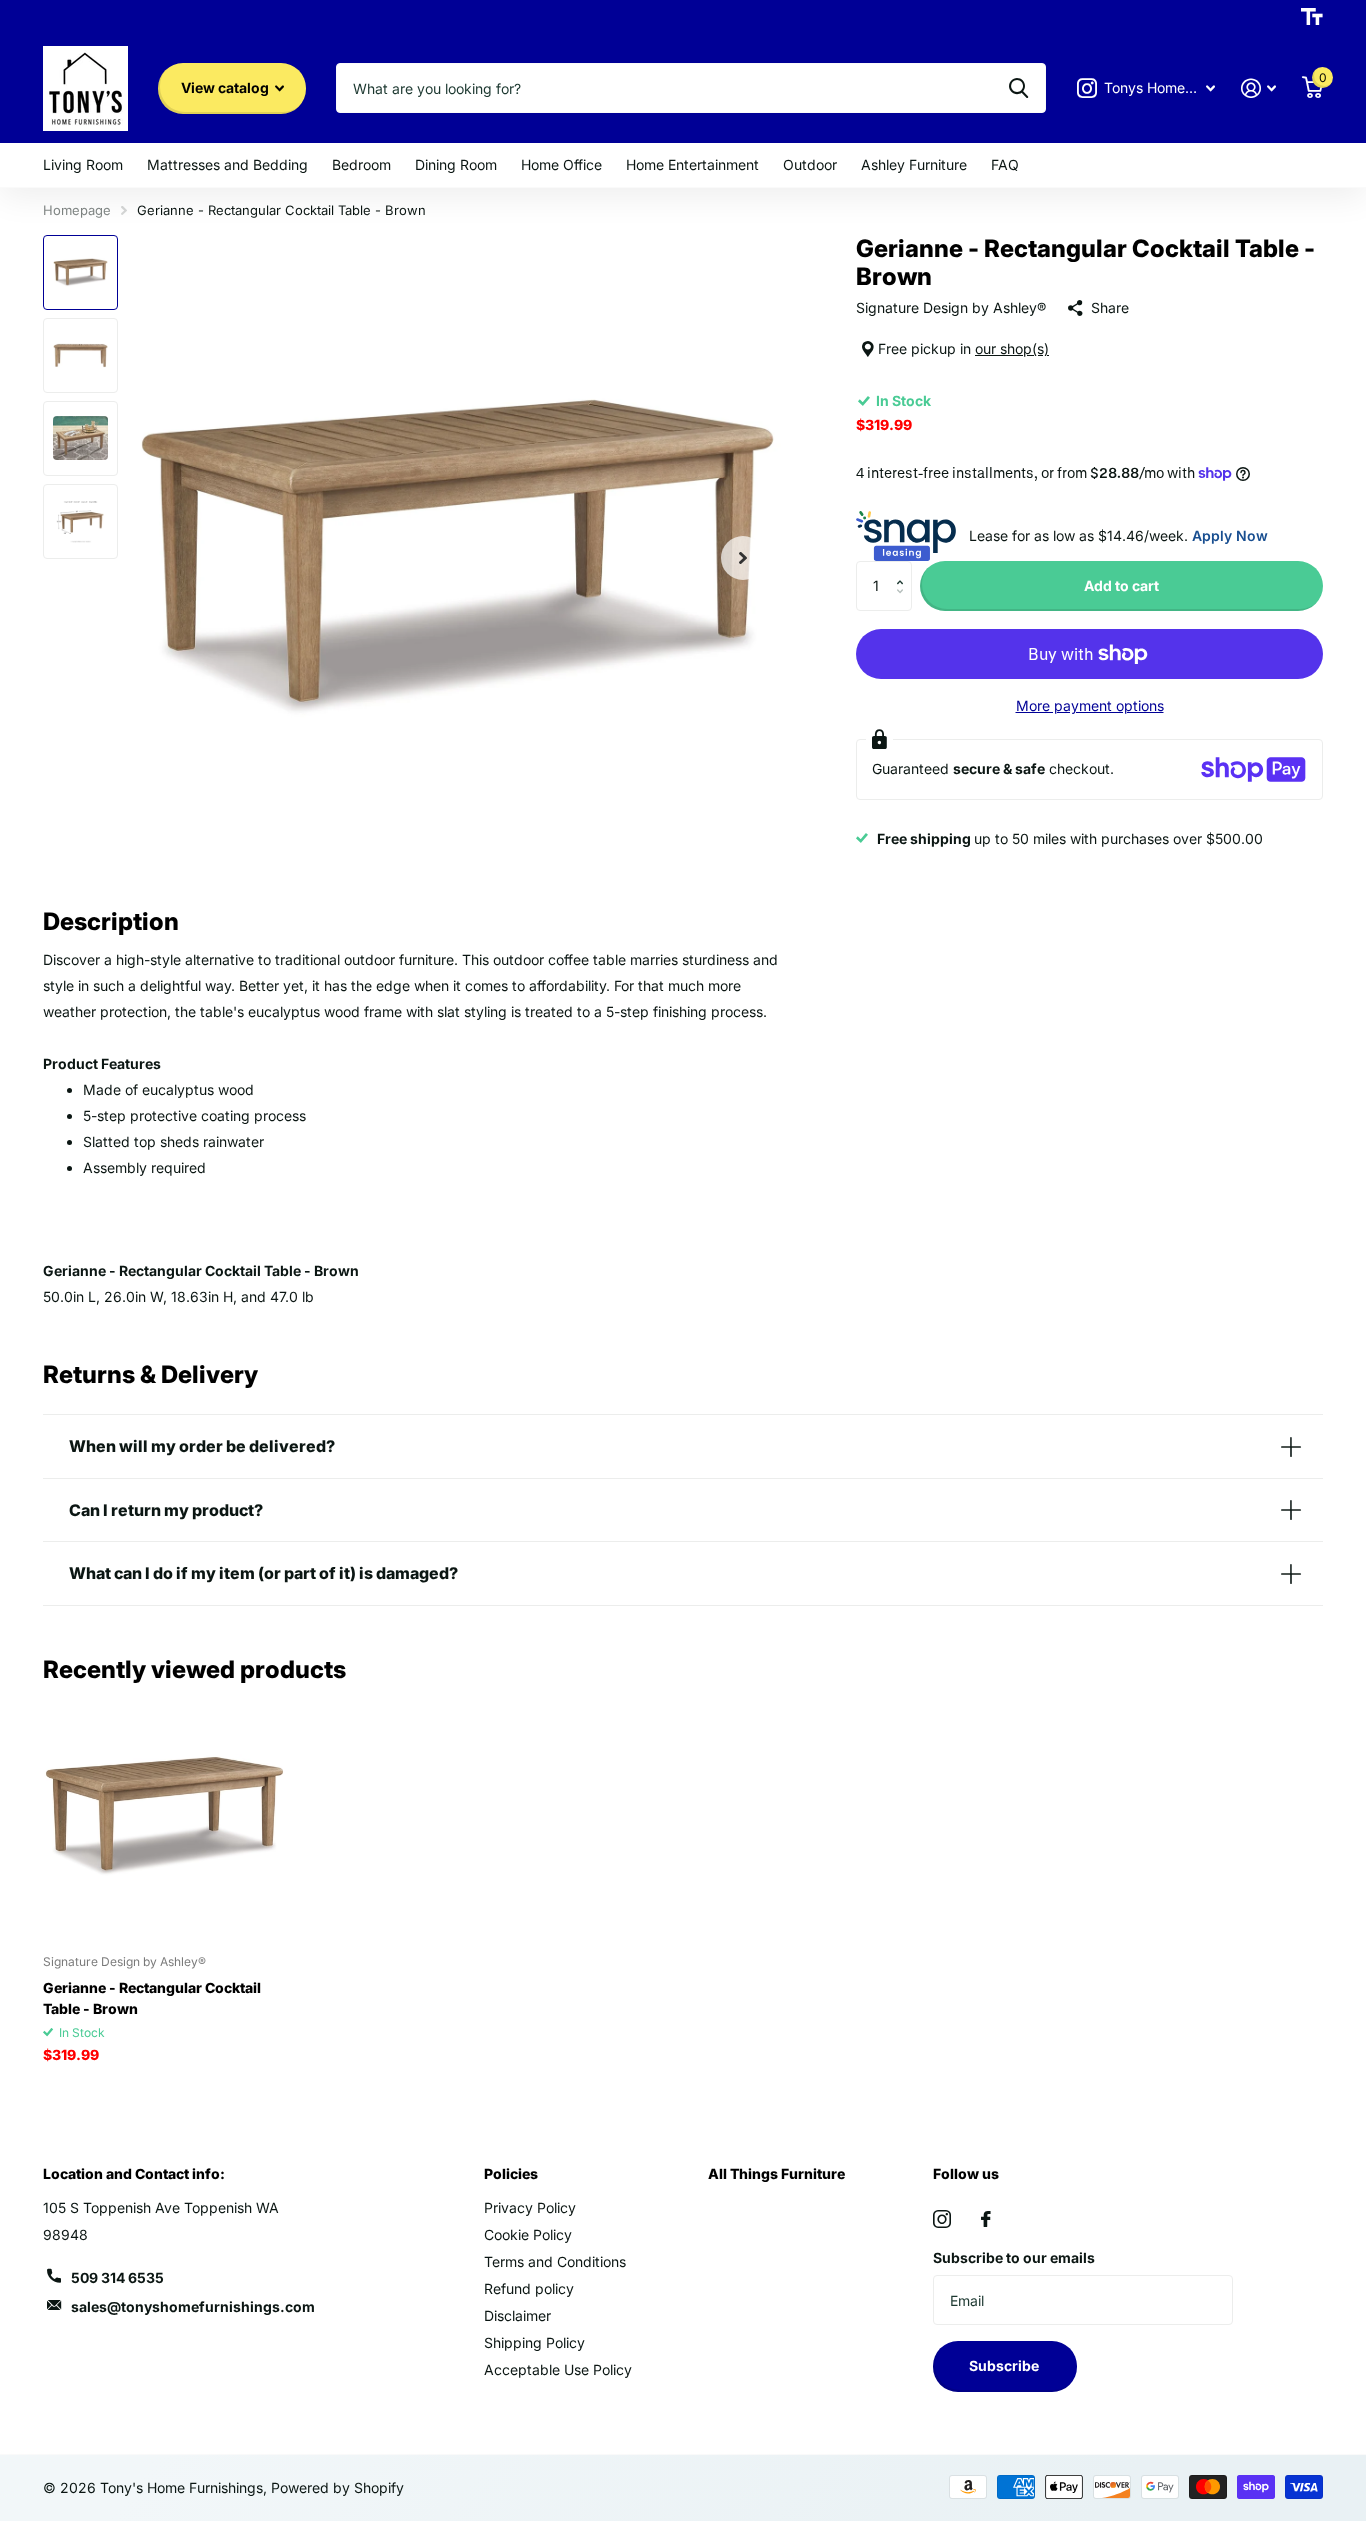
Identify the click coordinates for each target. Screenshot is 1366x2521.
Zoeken (1018, 88)
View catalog (226, 87)
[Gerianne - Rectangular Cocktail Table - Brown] (164, 1816)
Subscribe (1005, 2365)
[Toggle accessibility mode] (1312, 17)
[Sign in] (1258, 88)
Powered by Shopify (337, 2487)
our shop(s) (1012, 348)
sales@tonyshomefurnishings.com (193, 2306)
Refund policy (529, 2288)
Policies (511, 2173)
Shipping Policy (534, 2342)
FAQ (1005, 164)
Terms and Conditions (555, 2261)
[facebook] (986, 2219)
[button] (904, 568)
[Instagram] (942, 2219)
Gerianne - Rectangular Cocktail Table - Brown (152, 1998)
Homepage (77, 210)
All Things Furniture (776, 2173)
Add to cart (1121, 585)
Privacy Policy (530, 2207)
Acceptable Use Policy (558, 2369)
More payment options (1090, 705)
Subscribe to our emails (1014, 2257)
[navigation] (80, 272)
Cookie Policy (528, 2234)
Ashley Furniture (914, 164)
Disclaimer (517, 2315)
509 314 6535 (117, 2277)
